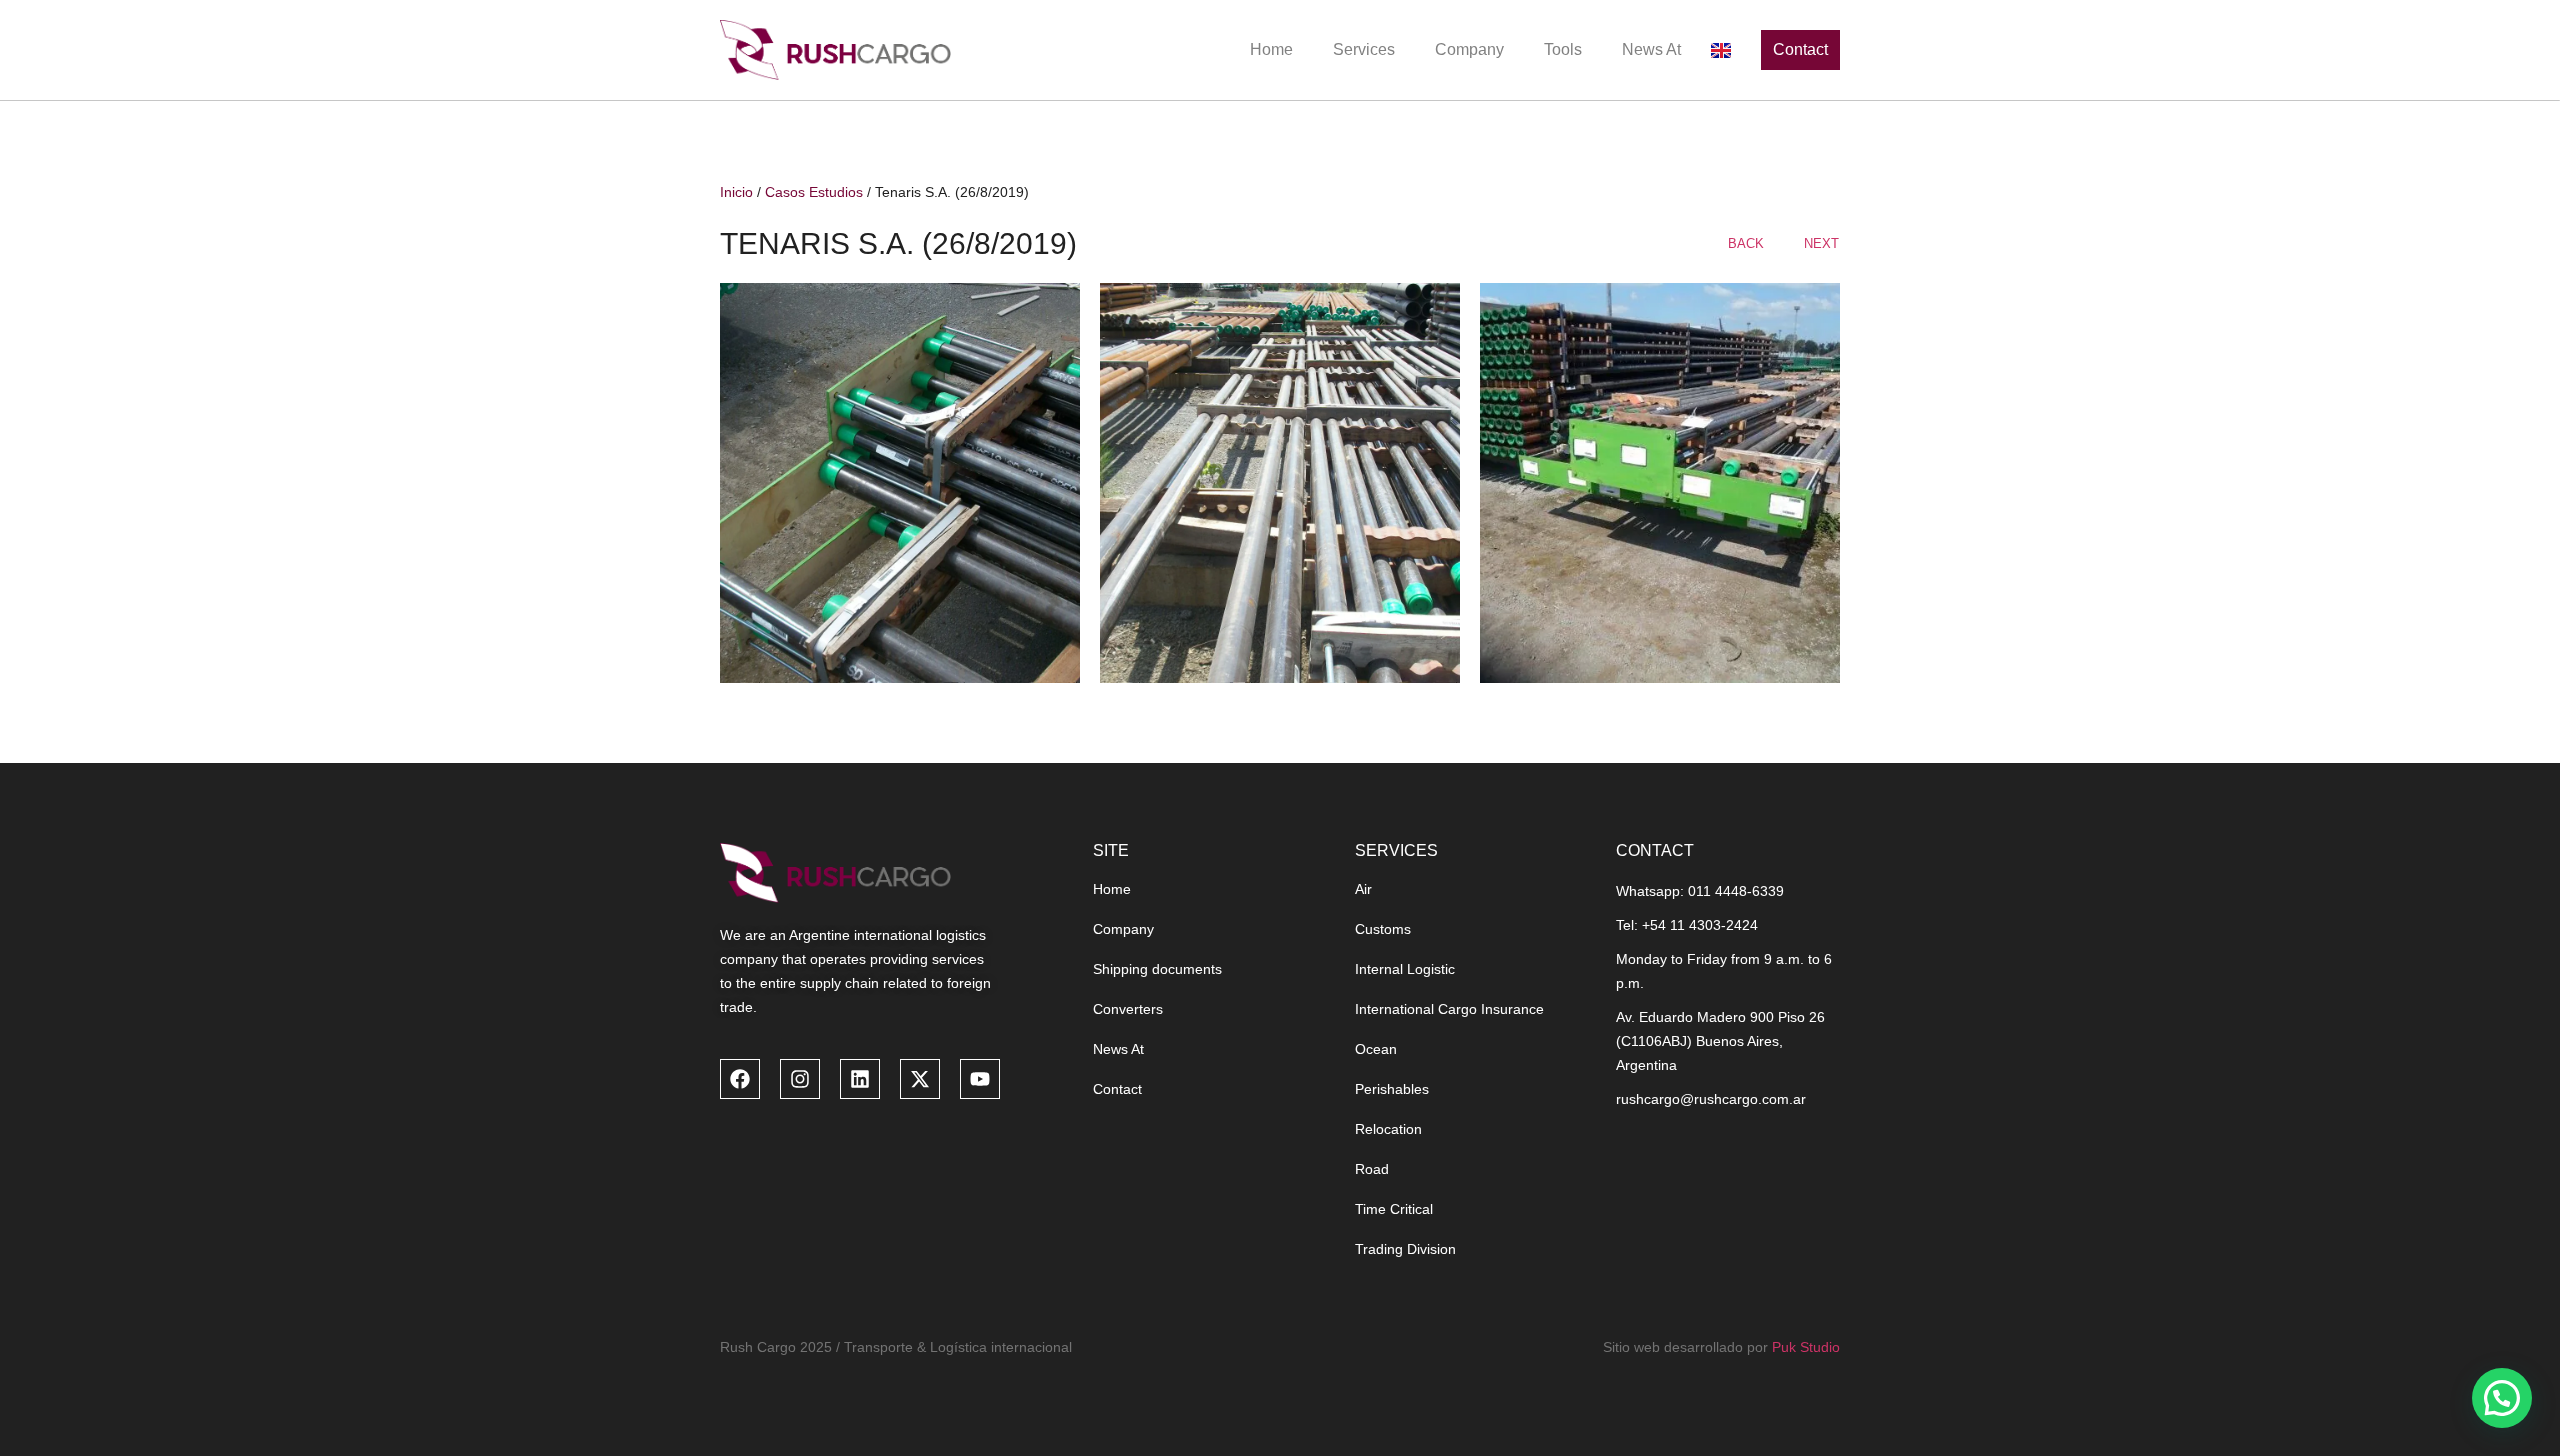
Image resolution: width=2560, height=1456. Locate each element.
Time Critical (1394, 1209)
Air (1363, 889)
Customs (1383, 929)
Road (1372, 1169)
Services (1364, 49)
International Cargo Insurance (1449, 1009)
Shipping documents (1157, 969)
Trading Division (1405, 1249)
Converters (1128, 1009)
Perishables (1392, 1089)
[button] (2502, 1398)
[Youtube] (980, 1079)
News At (1651, 49)
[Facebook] (740, 1079)
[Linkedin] (860, 1079)
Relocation (1388, 1129)
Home (1271, 49)
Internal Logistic (1405, 969)
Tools (1563, 49)
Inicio (736, 192)
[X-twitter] (920, 1079)
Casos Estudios (814, 192)
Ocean (1376, 1049)
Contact (1117, 1089)
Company (1469, 49)
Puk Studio (1806, 1347)
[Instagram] (800, 1079)
